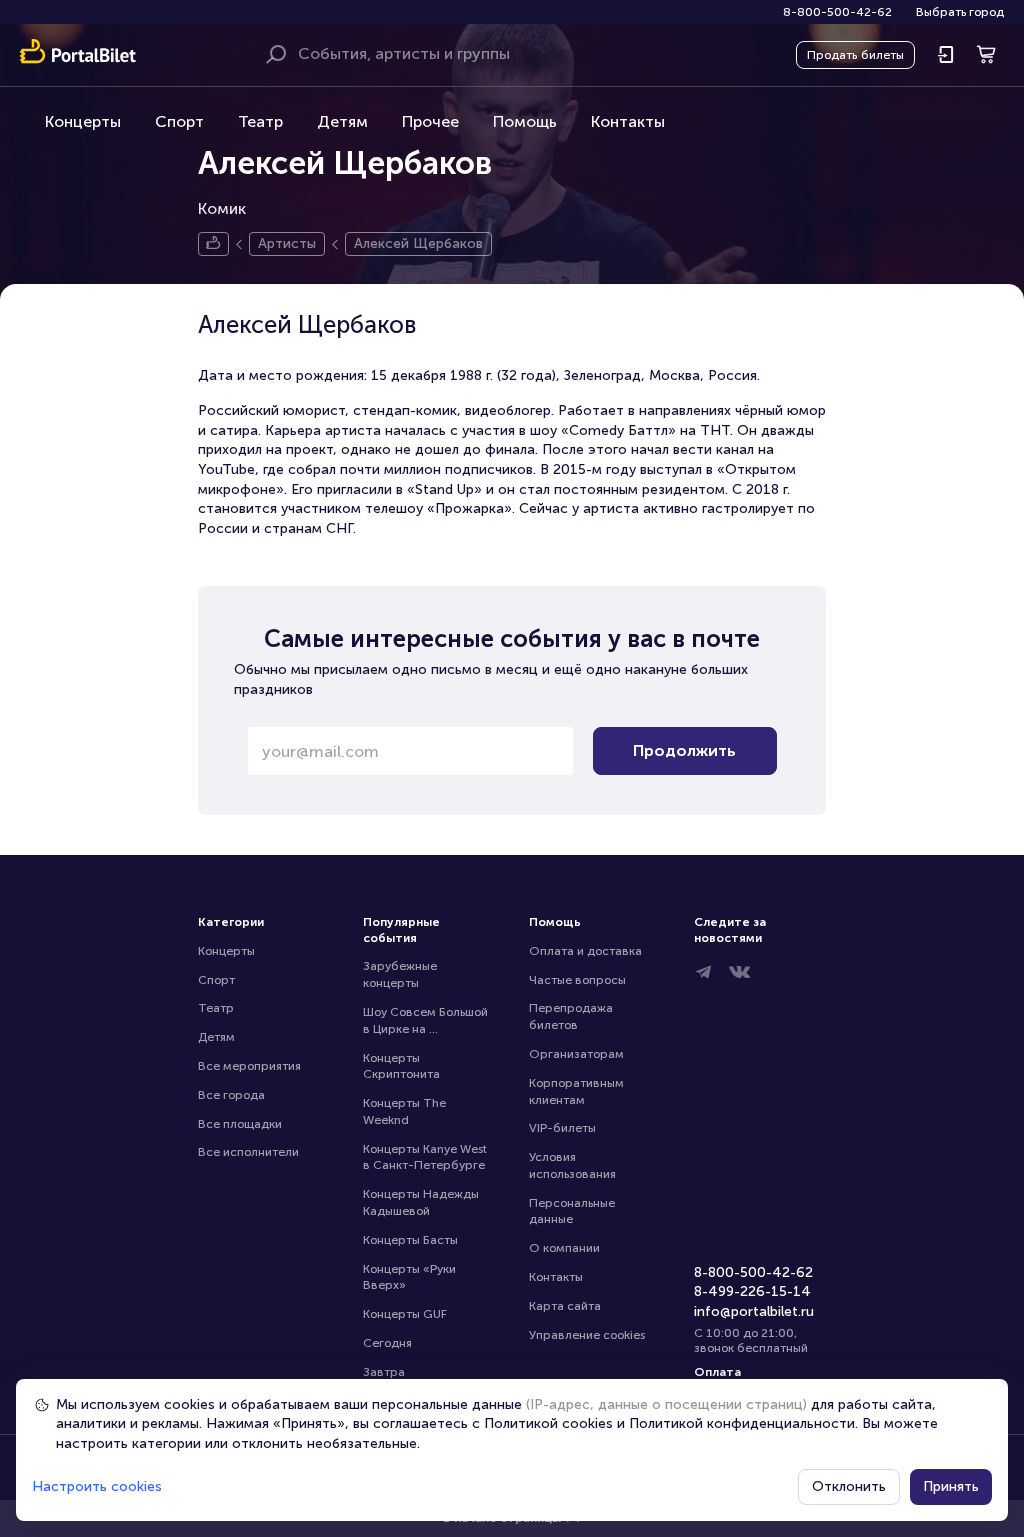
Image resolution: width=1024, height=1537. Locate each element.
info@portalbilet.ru (754, 1311)
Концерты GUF (405, 1314)
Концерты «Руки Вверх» (411, 1277)
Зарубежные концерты (401, 974)
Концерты (83, 121)
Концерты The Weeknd (406, 1111)
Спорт (179, 121)
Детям (342, 121)
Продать (855, 55)
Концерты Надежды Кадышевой (422, 1202)
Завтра (384, 1372)
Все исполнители (248, 1152)
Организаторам (576, 1054)
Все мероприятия (249, 1066)
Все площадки (240, 1124)
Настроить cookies (97, 1486)
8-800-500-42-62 (837, 12)
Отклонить (849, 1486)
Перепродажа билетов (572, 1016)
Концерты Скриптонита (401, 1066)
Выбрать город (960, 12)
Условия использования (572, 1165)
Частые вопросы (577, 980)
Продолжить (684, 750)
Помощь (525, 121)
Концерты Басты (410, 1240)
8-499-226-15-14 (752, 1291)
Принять (951, 1486)
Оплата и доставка (585, 951)
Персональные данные (573, 1211)
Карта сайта (565, 1306)
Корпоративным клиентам (578, 1091)
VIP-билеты (562, 1128)
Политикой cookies (548, 1423)
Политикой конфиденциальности (742, 1423)
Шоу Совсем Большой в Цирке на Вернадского (427, 1021)
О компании (564, 1248)
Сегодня (387, 1343)
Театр (260, 121)
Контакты (628, 121)
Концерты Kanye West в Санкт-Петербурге (426, 1157)
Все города (231, 1095)
